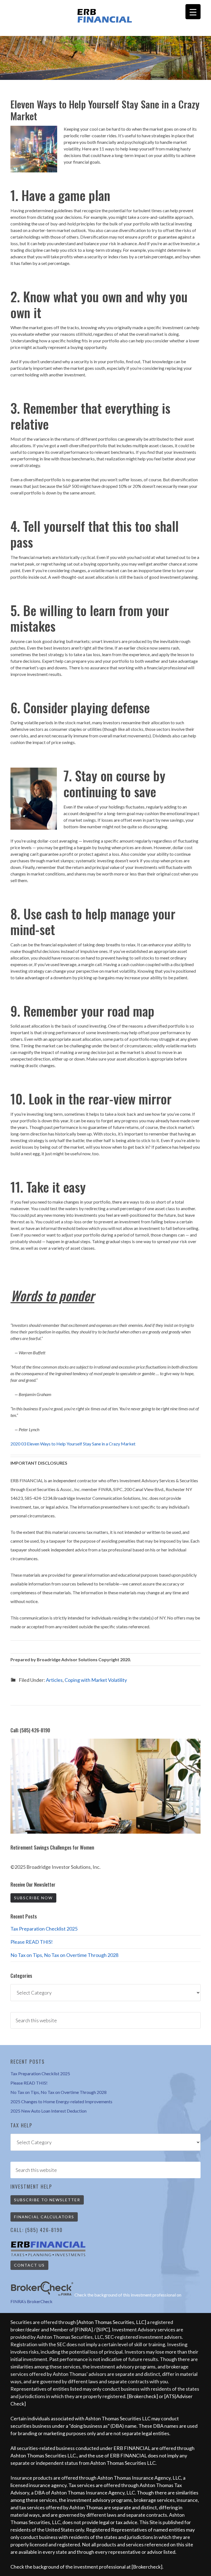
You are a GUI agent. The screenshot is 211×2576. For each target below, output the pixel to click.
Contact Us (29, 2265)
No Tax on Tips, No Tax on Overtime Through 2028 (64, 1955)
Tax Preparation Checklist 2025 (44, 1929)
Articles (54, 1680)
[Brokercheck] (143, 2396)
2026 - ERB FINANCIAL (105, 16)
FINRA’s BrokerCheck (31, 2301)
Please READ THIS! (32, 1942)
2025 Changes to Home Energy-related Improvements (61, 2101)
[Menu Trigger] (193, 12)
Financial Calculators (44, 2217)
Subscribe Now (33, 1898)
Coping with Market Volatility (96, 1680)
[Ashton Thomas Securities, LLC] (111, 2322)
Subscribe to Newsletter (47, 2200)
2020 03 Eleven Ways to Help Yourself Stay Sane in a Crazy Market (73, 1444)
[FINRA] (84, 2329)
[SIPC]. (104, 2329)
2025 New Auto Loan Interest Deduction (48, 2111)
